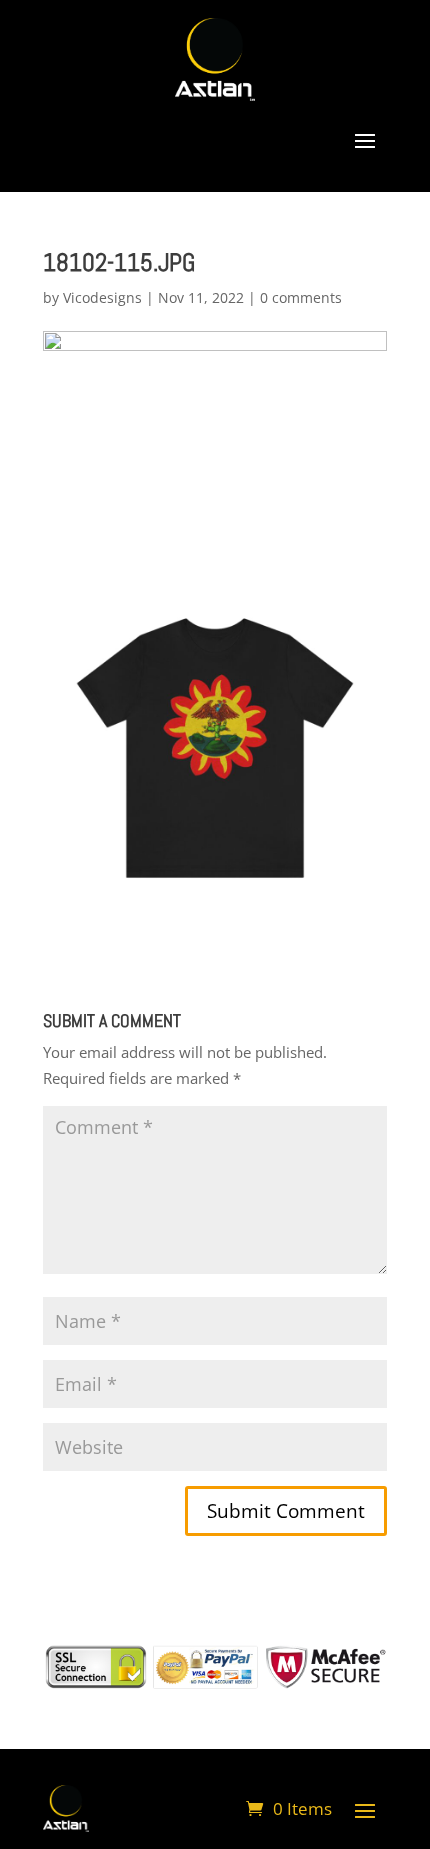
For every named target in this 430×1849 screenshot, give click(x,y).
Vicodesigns (102, 297)
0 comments (301, 297)
